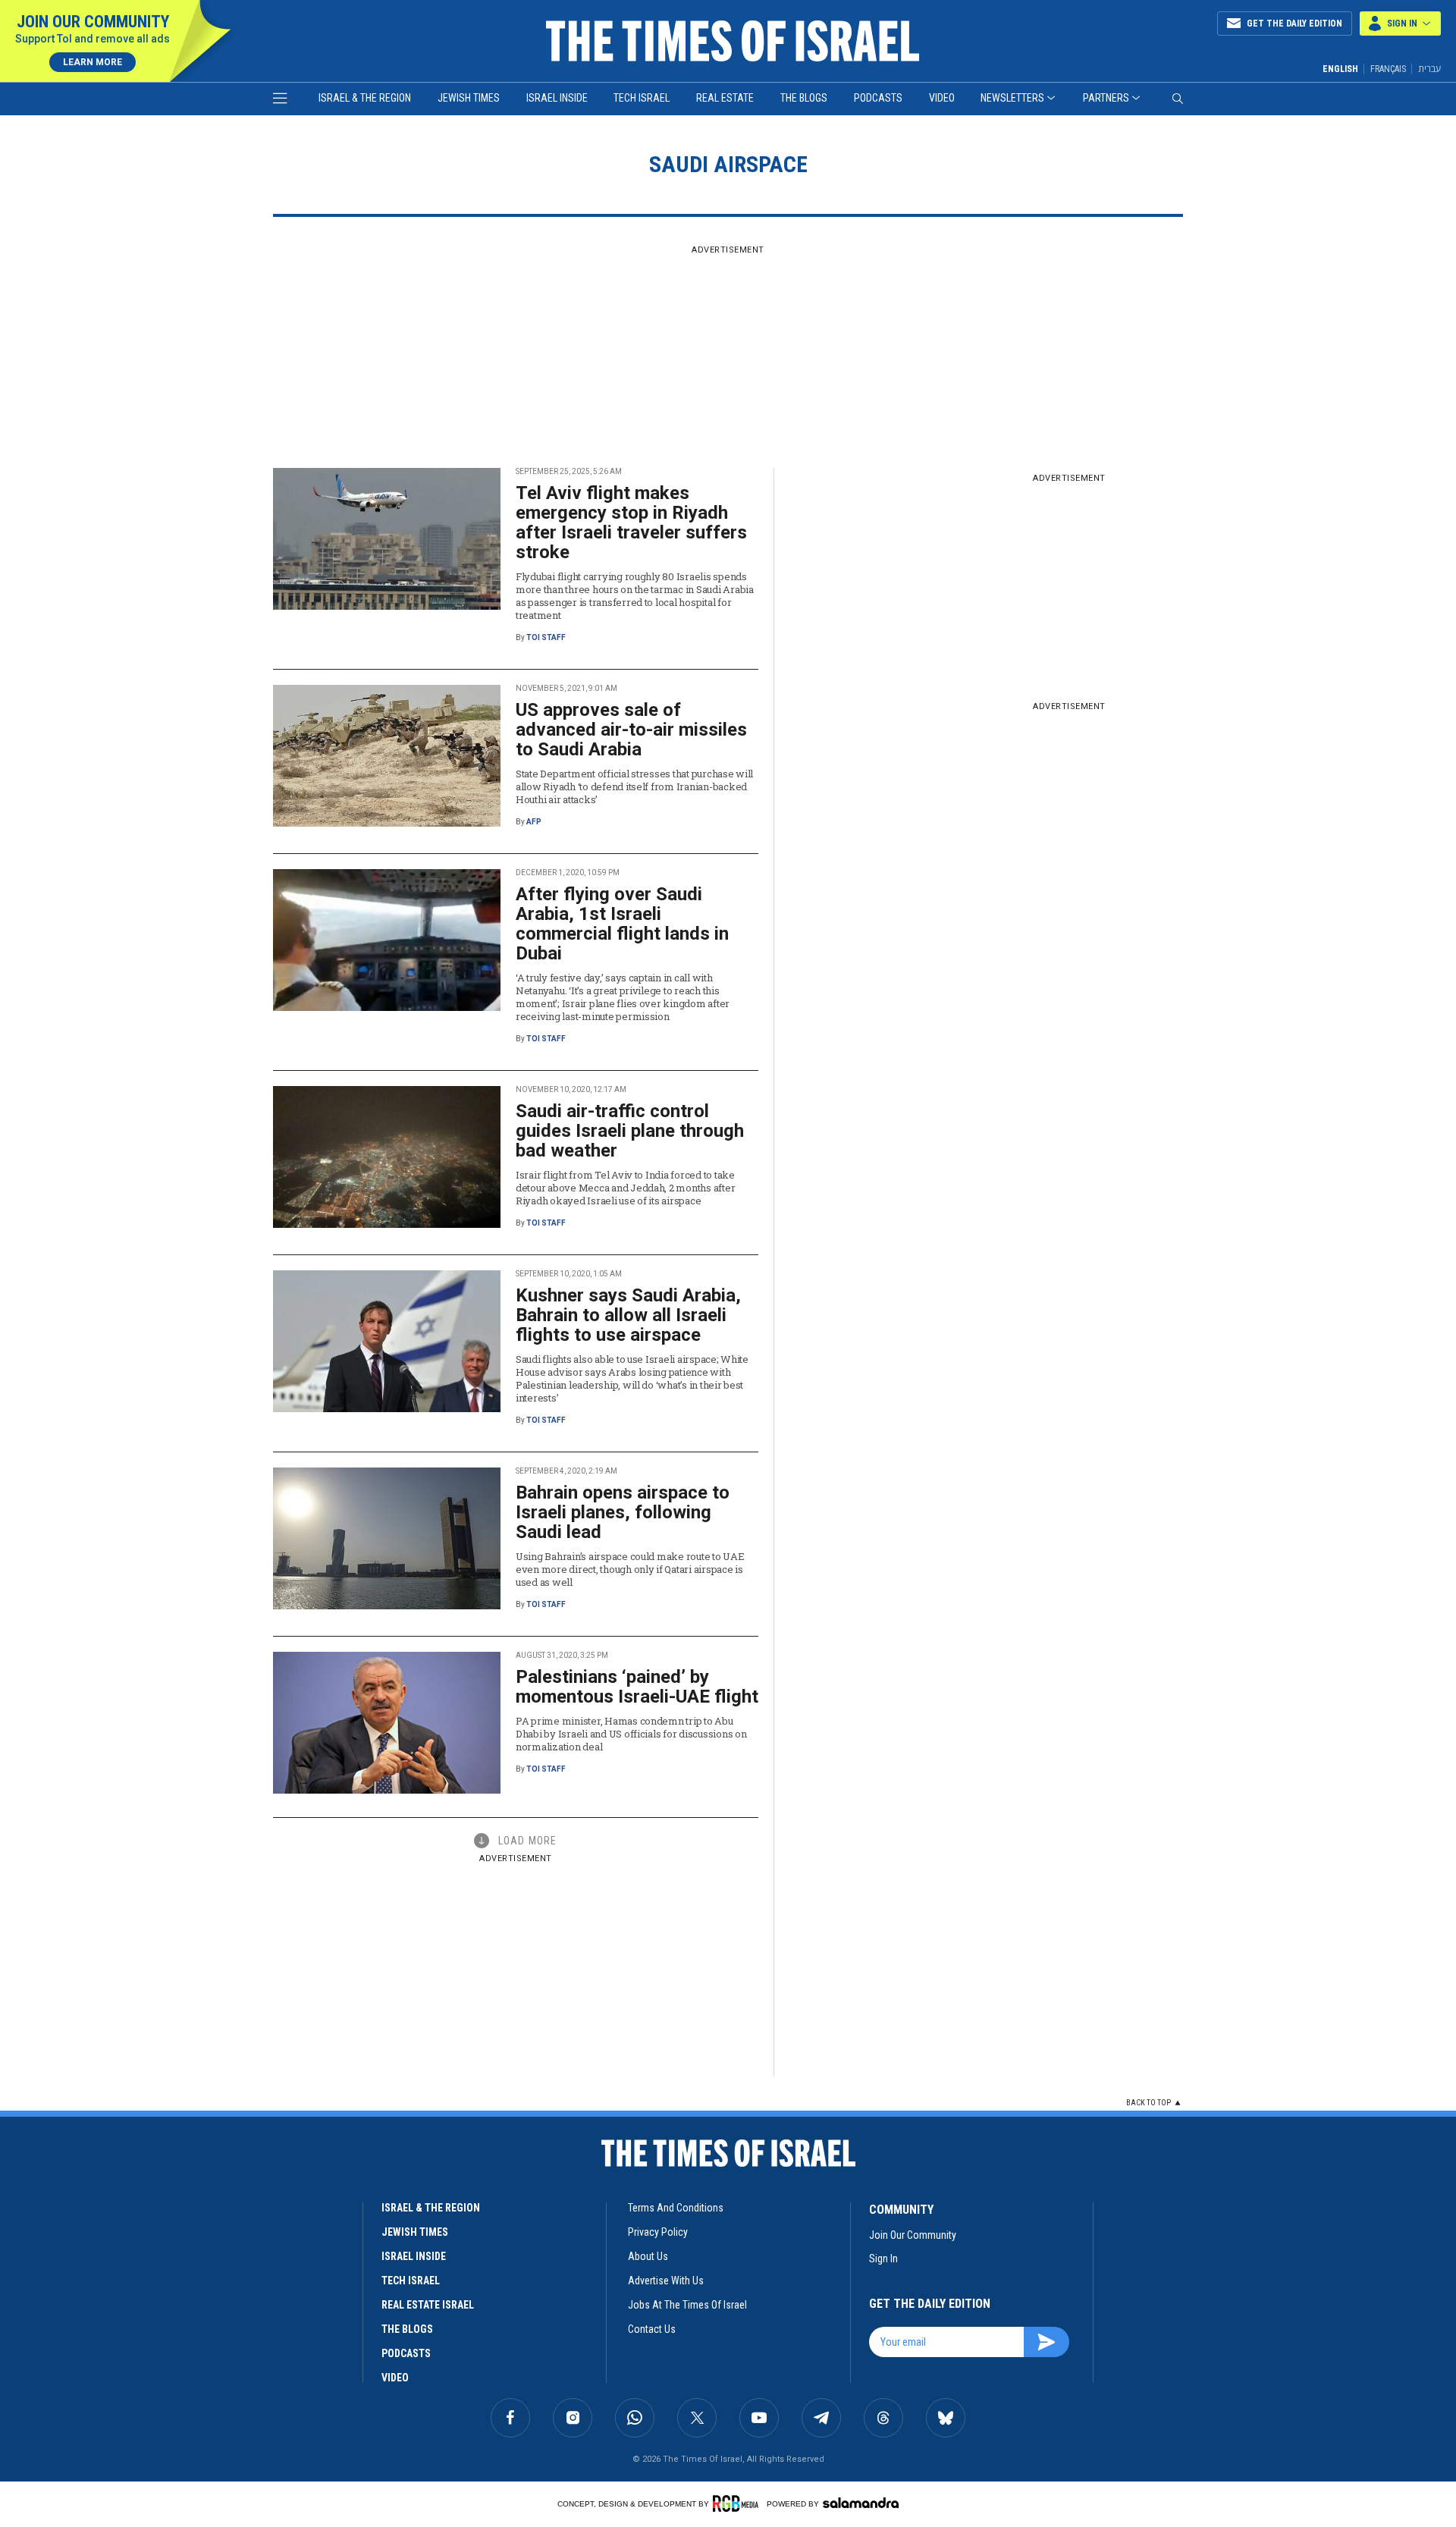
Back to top (1148, 2103)
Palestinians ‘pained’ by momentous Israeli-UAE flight (637, 1687)
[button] (1400, 24)
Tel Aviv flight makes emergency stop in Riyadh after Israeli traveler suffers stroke (631, 523)
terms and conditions (676, 2208)
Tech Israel (642, 98)
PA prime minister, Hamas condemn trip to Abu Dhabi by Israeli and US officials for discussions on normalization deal (631, 1734)
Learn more (93, 62)
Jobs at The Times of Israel (687, 2305)
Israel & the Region (365, 98)
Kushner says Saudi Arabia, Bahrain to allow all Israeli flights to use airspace (628, 1315)
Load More (527, 1841)
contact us (652, 2329)
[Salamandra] (861, 2503)
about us (648, 2256)
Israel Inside (557, 98)
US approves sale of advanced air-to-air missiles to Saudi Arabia (631, 730)
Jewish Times (469, 98)
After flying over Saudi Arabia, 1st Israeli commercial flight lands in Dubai (622, 924)
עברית (1429, 69)
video (395, 2378)
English (1340, 69)
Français (1388, 69)
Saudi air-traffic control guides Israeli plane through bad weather (630, 1131)
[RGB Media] (738, 2503)
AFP (534, 822)
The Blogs (804, 98)
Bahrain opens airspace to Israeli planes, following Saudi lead (623, 1512)
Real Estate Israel (428, 2305)
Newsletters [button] (1012, 98)
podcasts (406, 2353)
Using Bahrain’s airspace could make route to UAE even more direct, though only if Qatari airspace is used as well (630, 1569)
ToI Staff (546, 637)
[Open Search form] (1178, 99)
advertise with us (666, 2281)
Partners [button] (1106, 98)
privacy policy (658, 2232)
